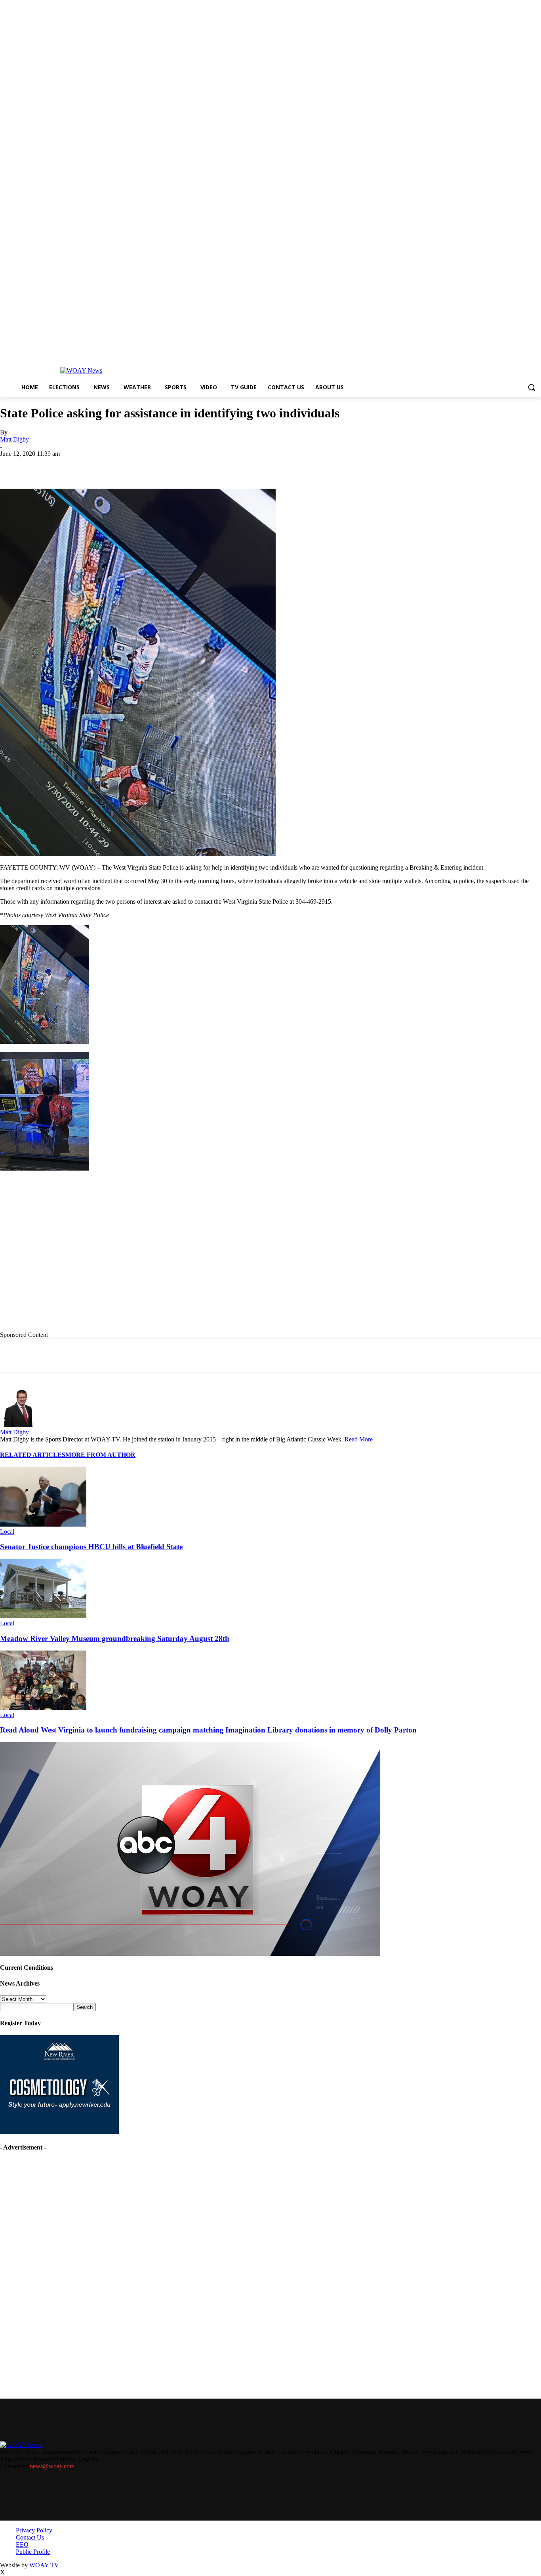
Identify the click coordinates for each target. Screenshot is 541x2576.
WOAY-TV (44, 2565)
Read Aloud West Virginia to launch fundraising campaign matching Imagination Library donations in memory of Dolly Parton (208, 1730)
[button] (531, 387)
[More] (272, 466)
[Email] (158, 466)
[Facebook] (72, 466)
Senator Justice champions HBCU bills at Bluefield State (91, 1547)
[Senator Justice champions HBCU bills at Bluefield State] (43, 1524)
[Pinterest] (187, 466)
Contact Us (30, 2537)
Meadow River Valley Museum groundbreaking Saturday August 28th (115, 1638)
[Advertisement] (163, 1258)
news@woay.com (52, 2466)
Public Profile (33, 2552)
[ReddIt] (215, 466)
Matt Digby (14, 439)
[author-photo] (19, 1425)
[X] (101, 466)
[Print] (130, 466)
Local (7, 1532)
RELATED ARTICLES (33, 1455)
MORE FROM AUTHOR (100, 1455)
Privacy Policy (34, 2530)
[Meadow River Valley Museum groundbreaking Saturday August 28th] (43, 1616)
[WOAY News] (81, 371)
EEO (22, 2545)
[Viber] (243, 466)
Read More (359, 1439)
